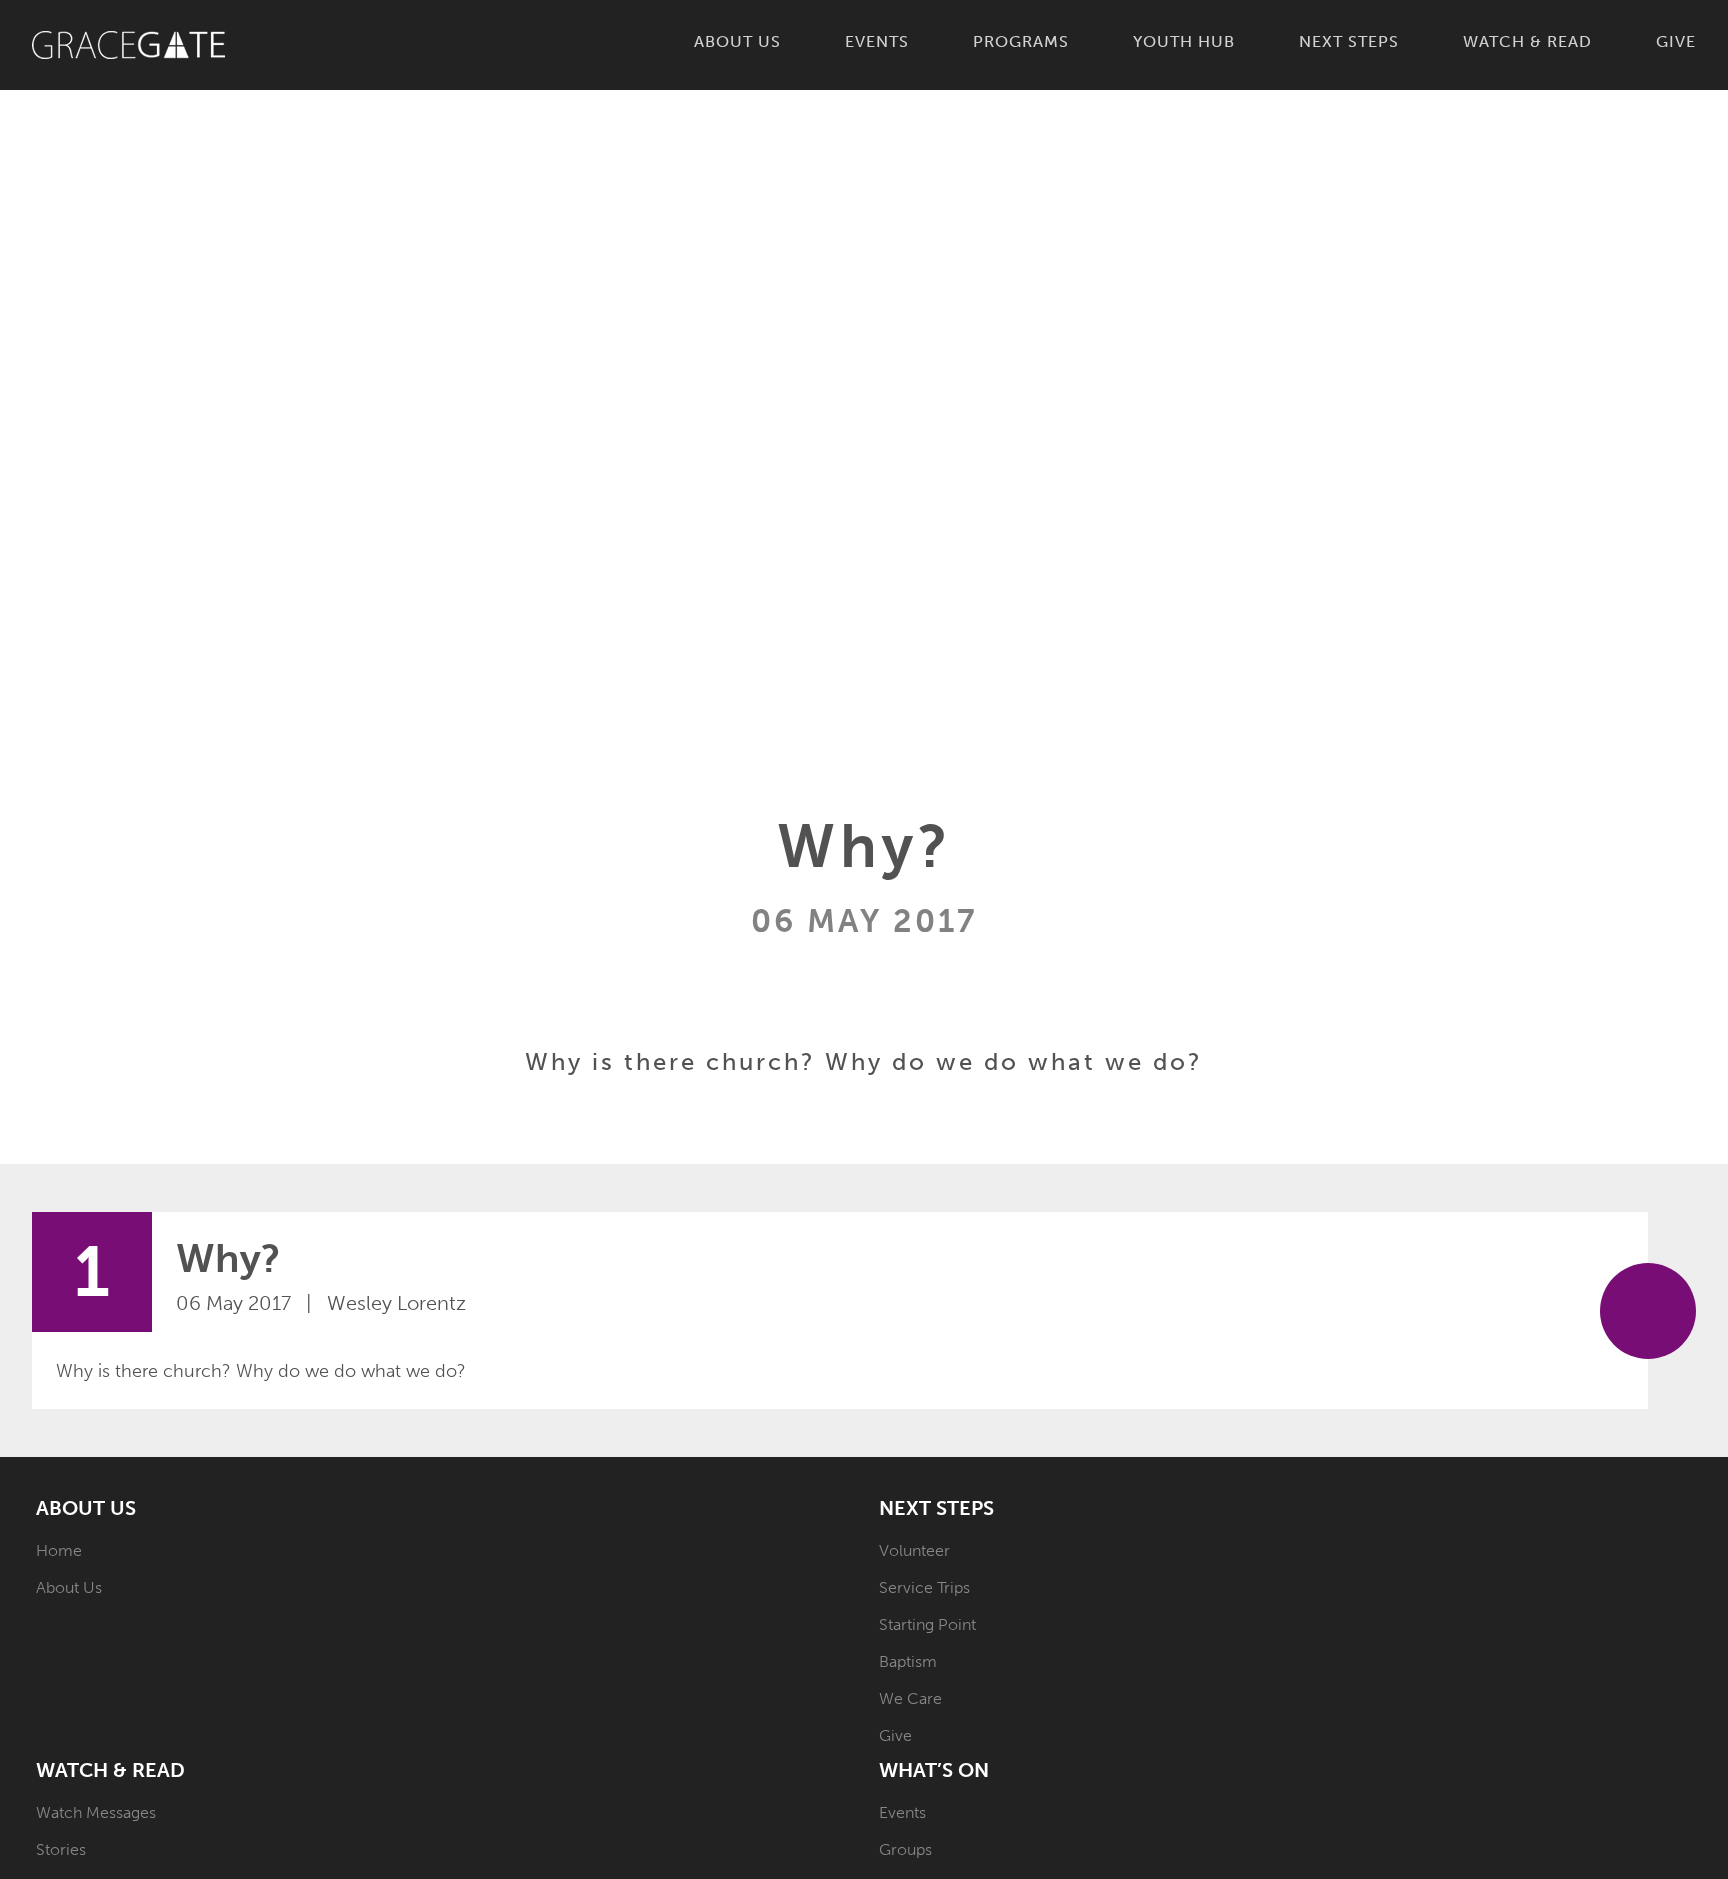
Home (59, 1550)
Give (895, 1735)
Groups (905, 1849)
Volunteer (914, 1550)
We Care (910, 1698)
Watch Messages (96, 1812)
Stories (61, 1849)
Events (902, 1812)
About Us (69, 1587)
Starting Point (927, 1624)
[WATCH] (1648, 1311)
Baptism (908, 1661)
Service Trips (924, 1587)
